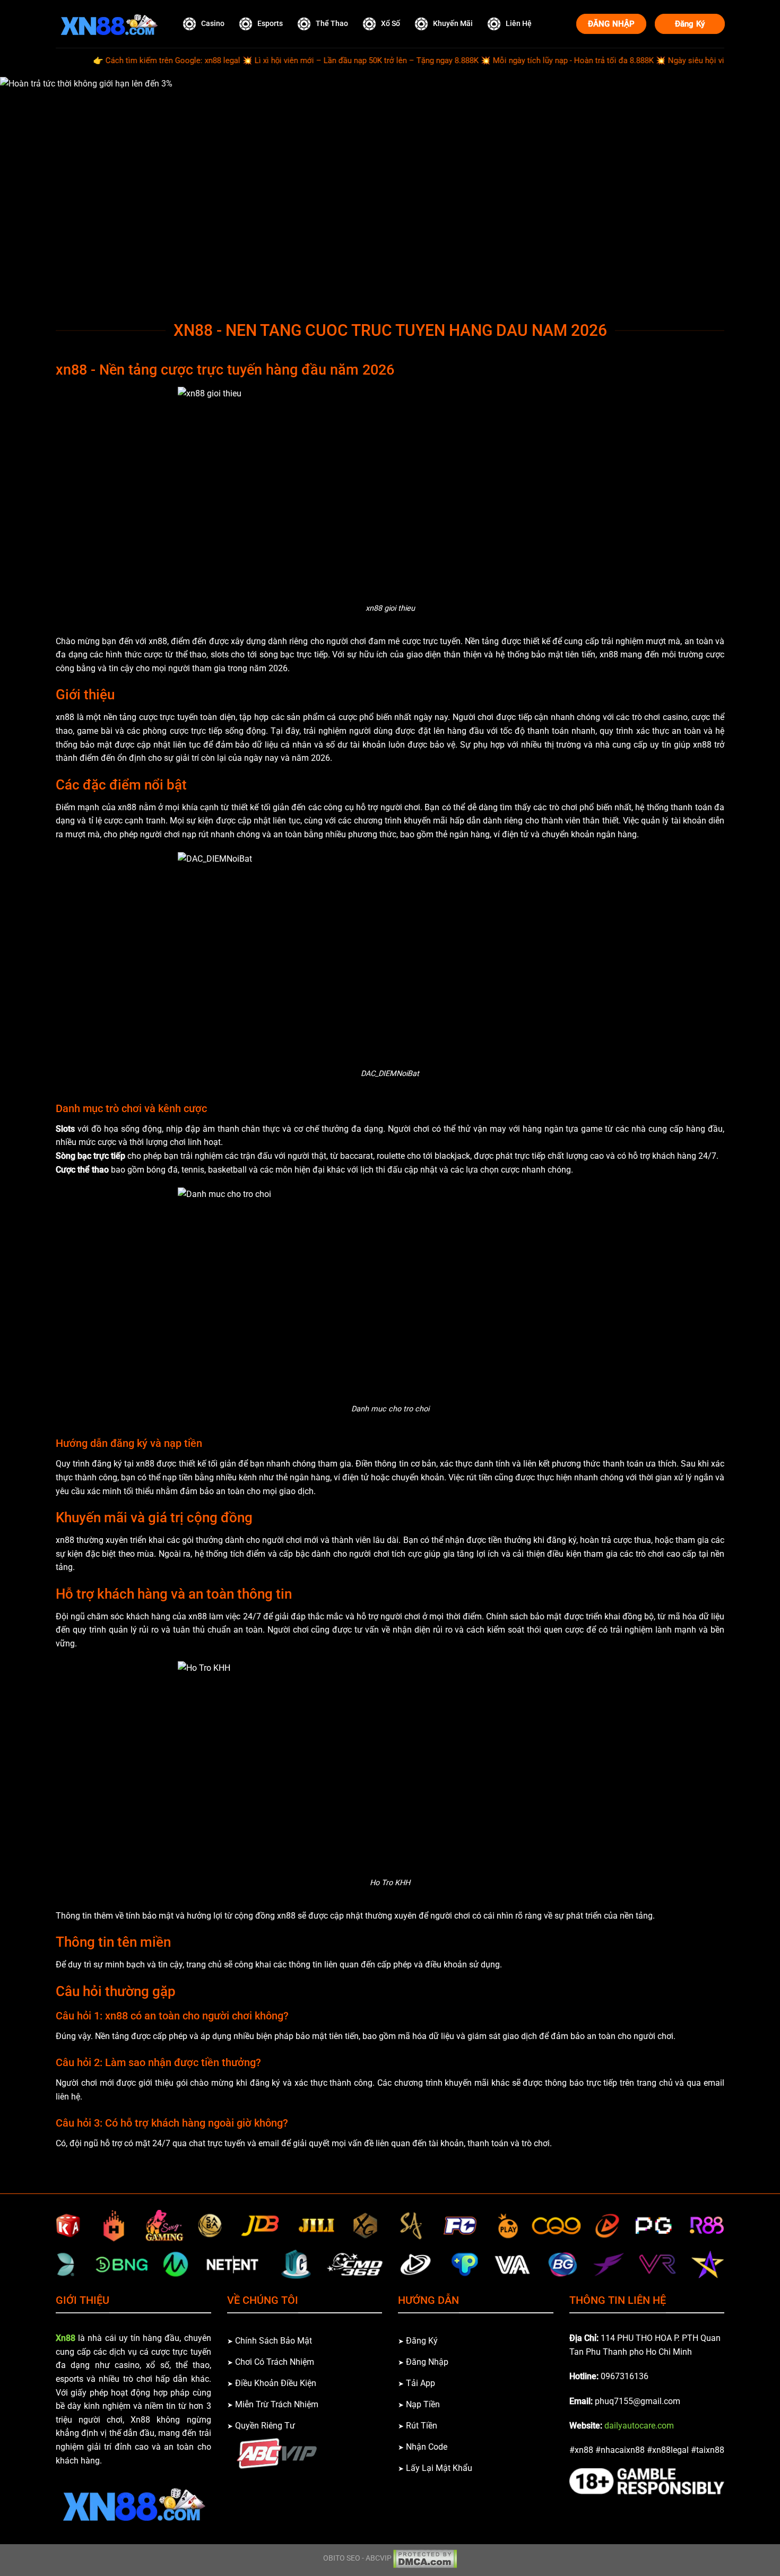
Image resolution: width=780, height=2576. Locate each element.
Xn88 (66, 2338)
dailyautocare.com (639, 2426)
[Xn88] (109, 24)
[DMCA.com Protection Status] (425, 2558)
